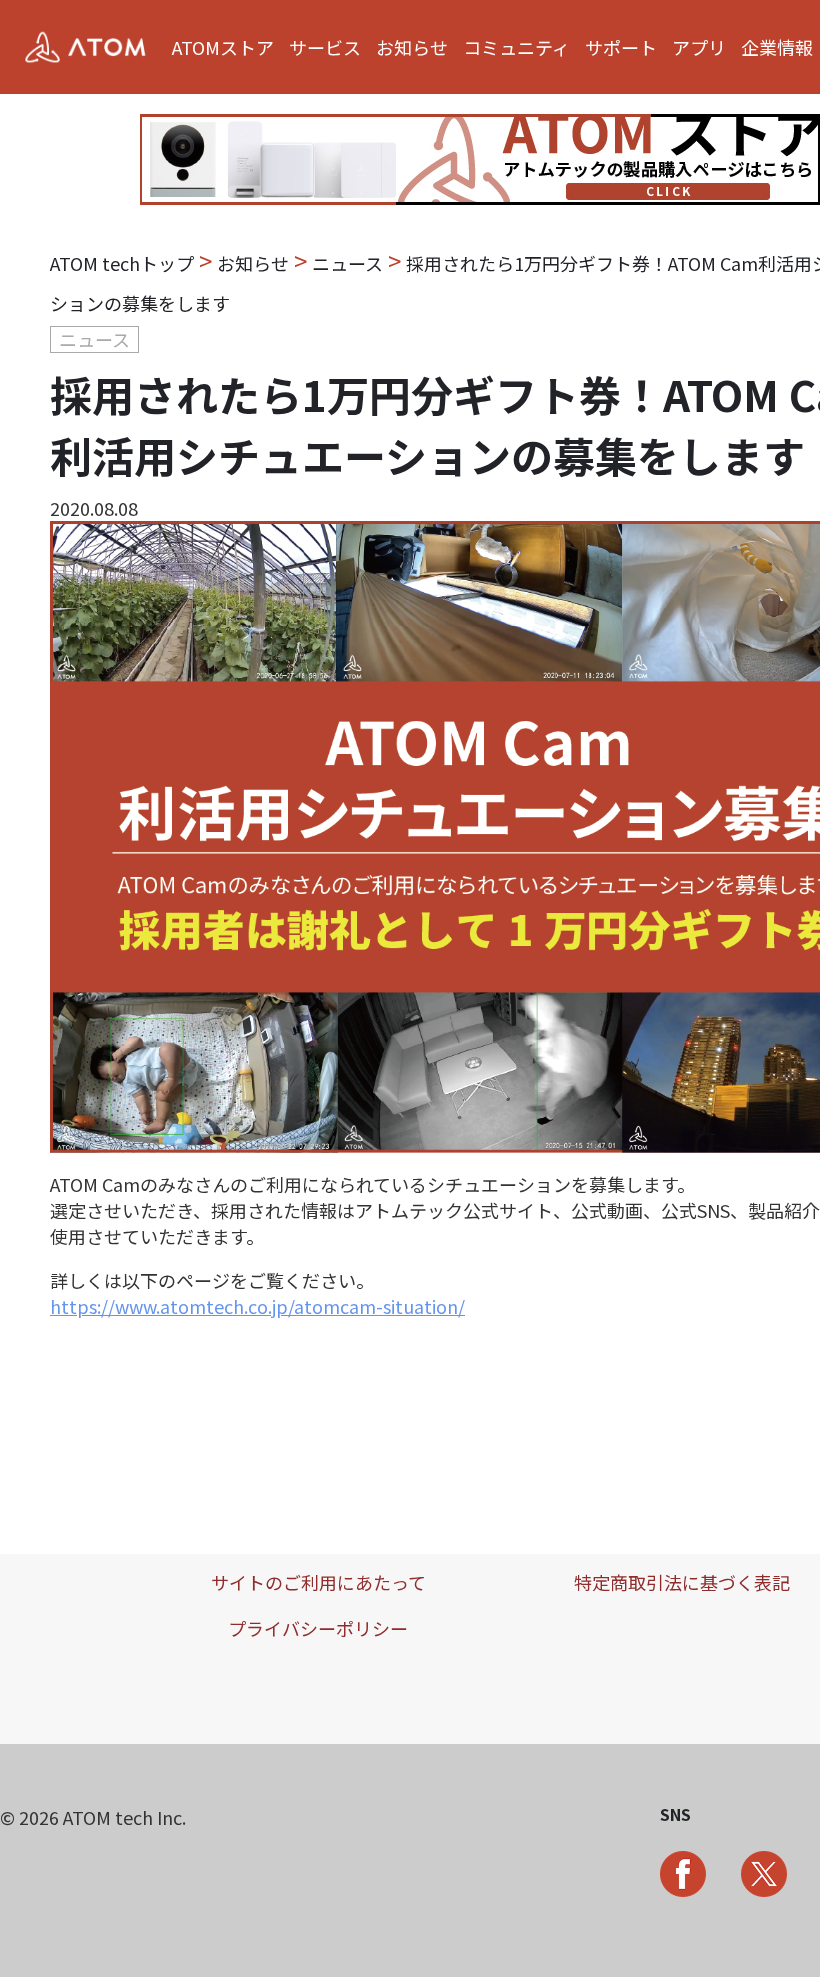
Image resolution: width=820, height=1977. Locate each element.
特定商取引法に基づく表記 (682, 1582)
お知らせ (412, 47)
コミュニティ (516, 47)
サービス (325, 47)
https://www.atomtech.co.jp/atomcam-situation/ (257, 1306)
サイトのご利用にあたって (318, 1582)
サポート (621, 47)
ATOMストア (223, 47)
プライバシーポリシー (318, 1628)
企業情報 (777, 47)
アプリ (699, 47)
